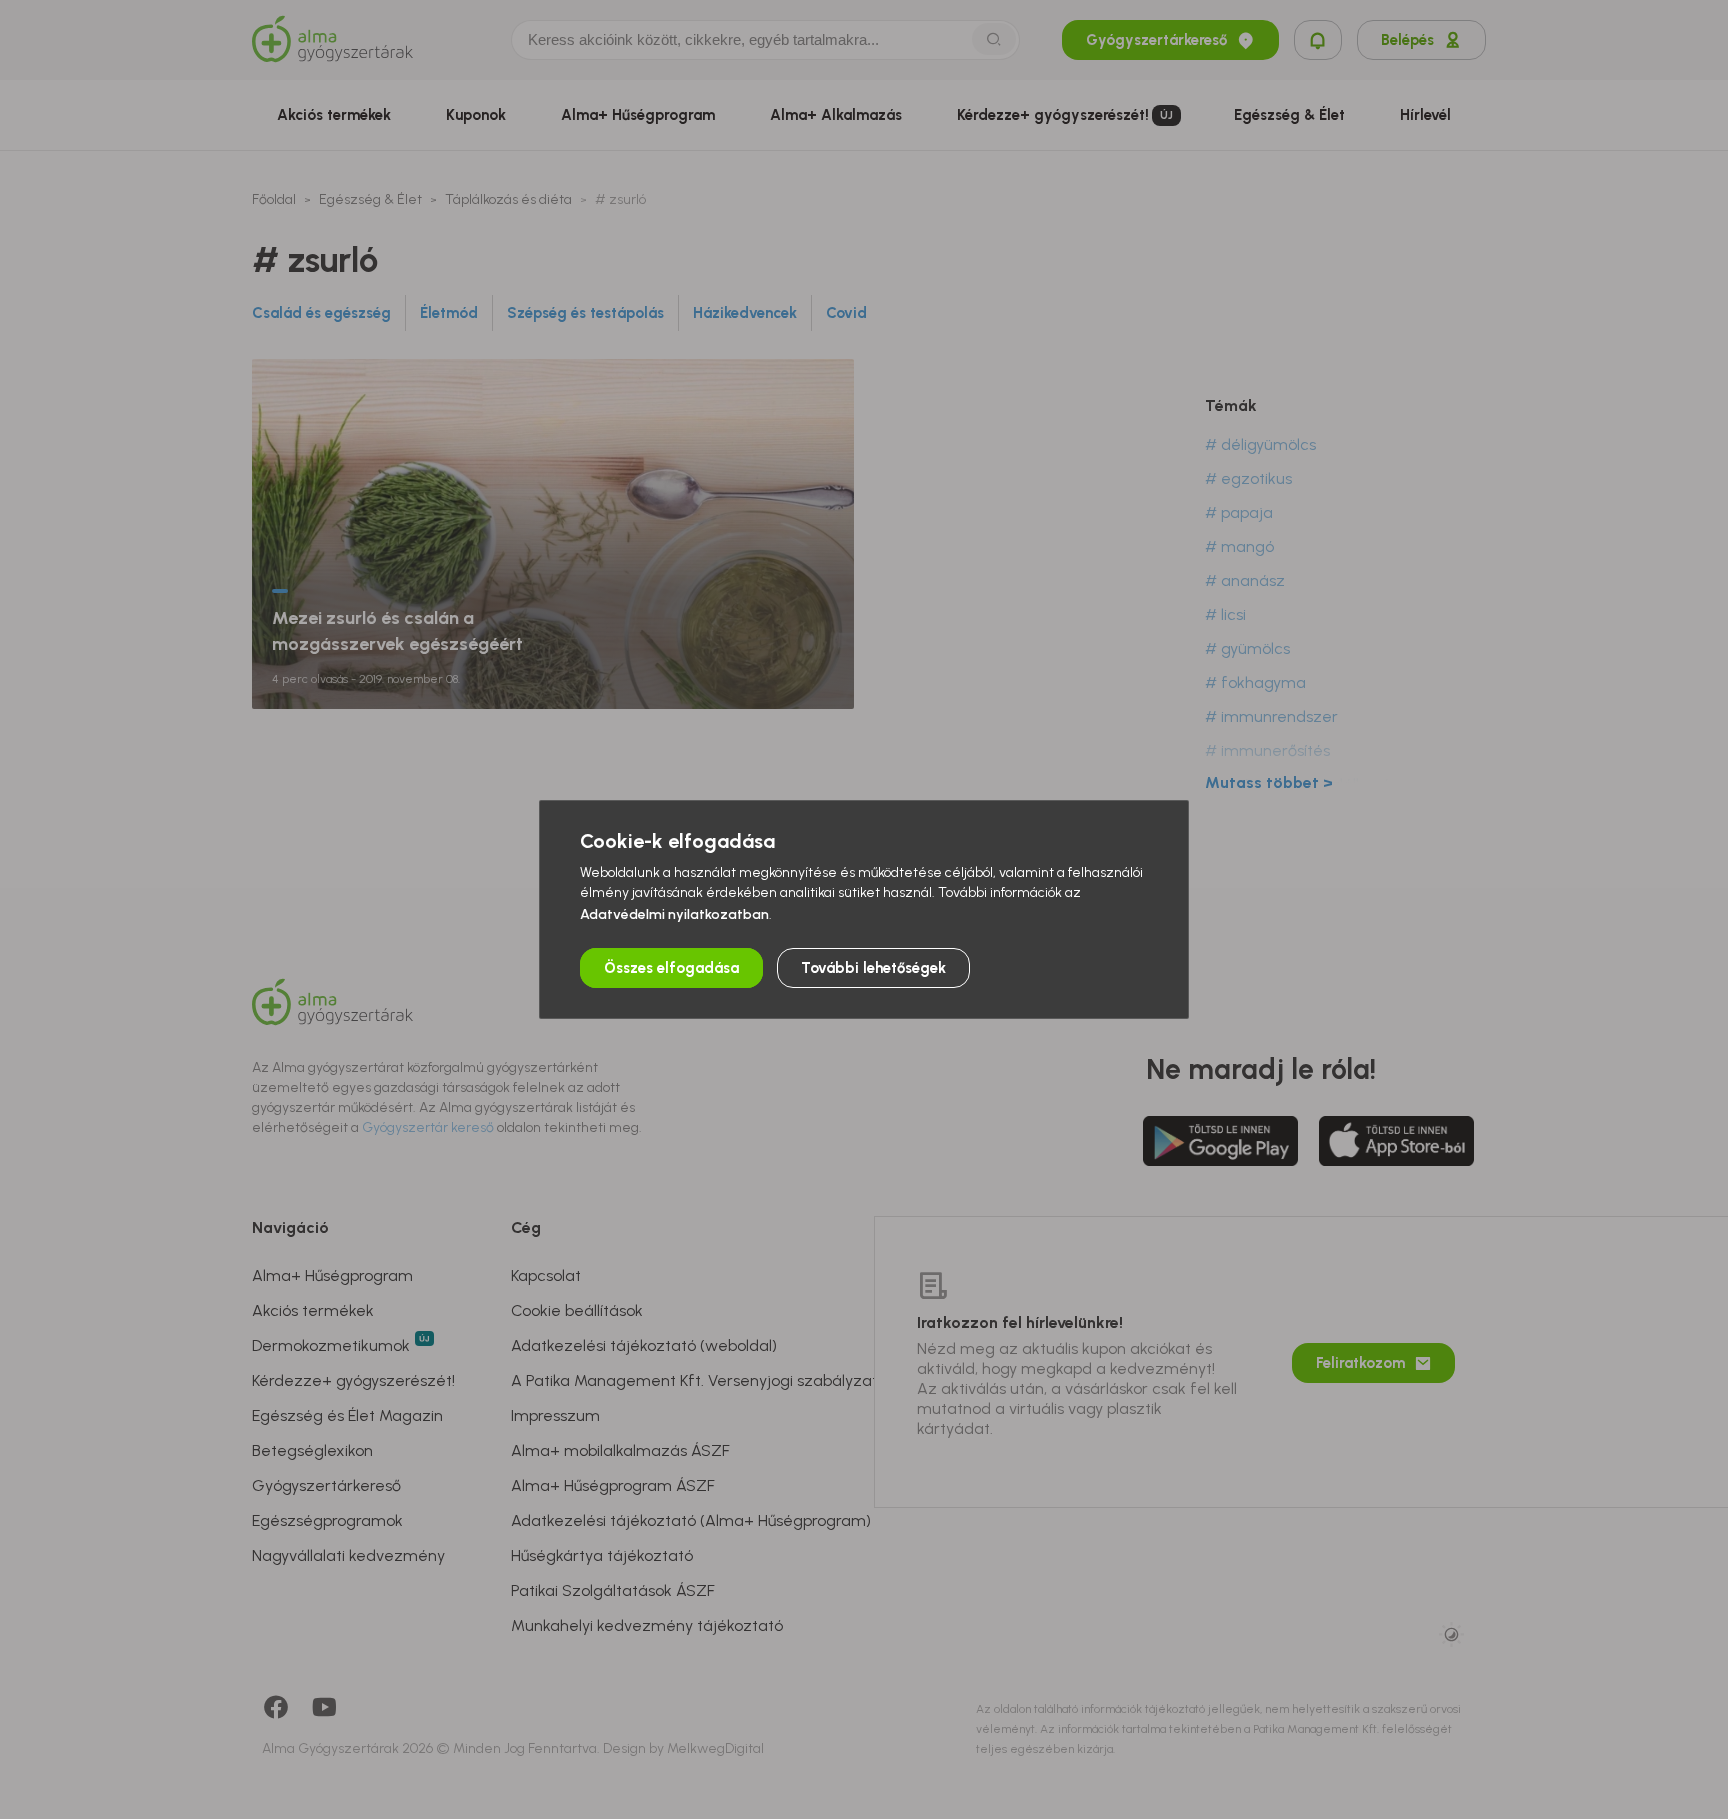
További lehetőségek (873, 968)
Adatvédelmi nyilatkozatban (674, 914)
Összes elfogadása (671, 968)
